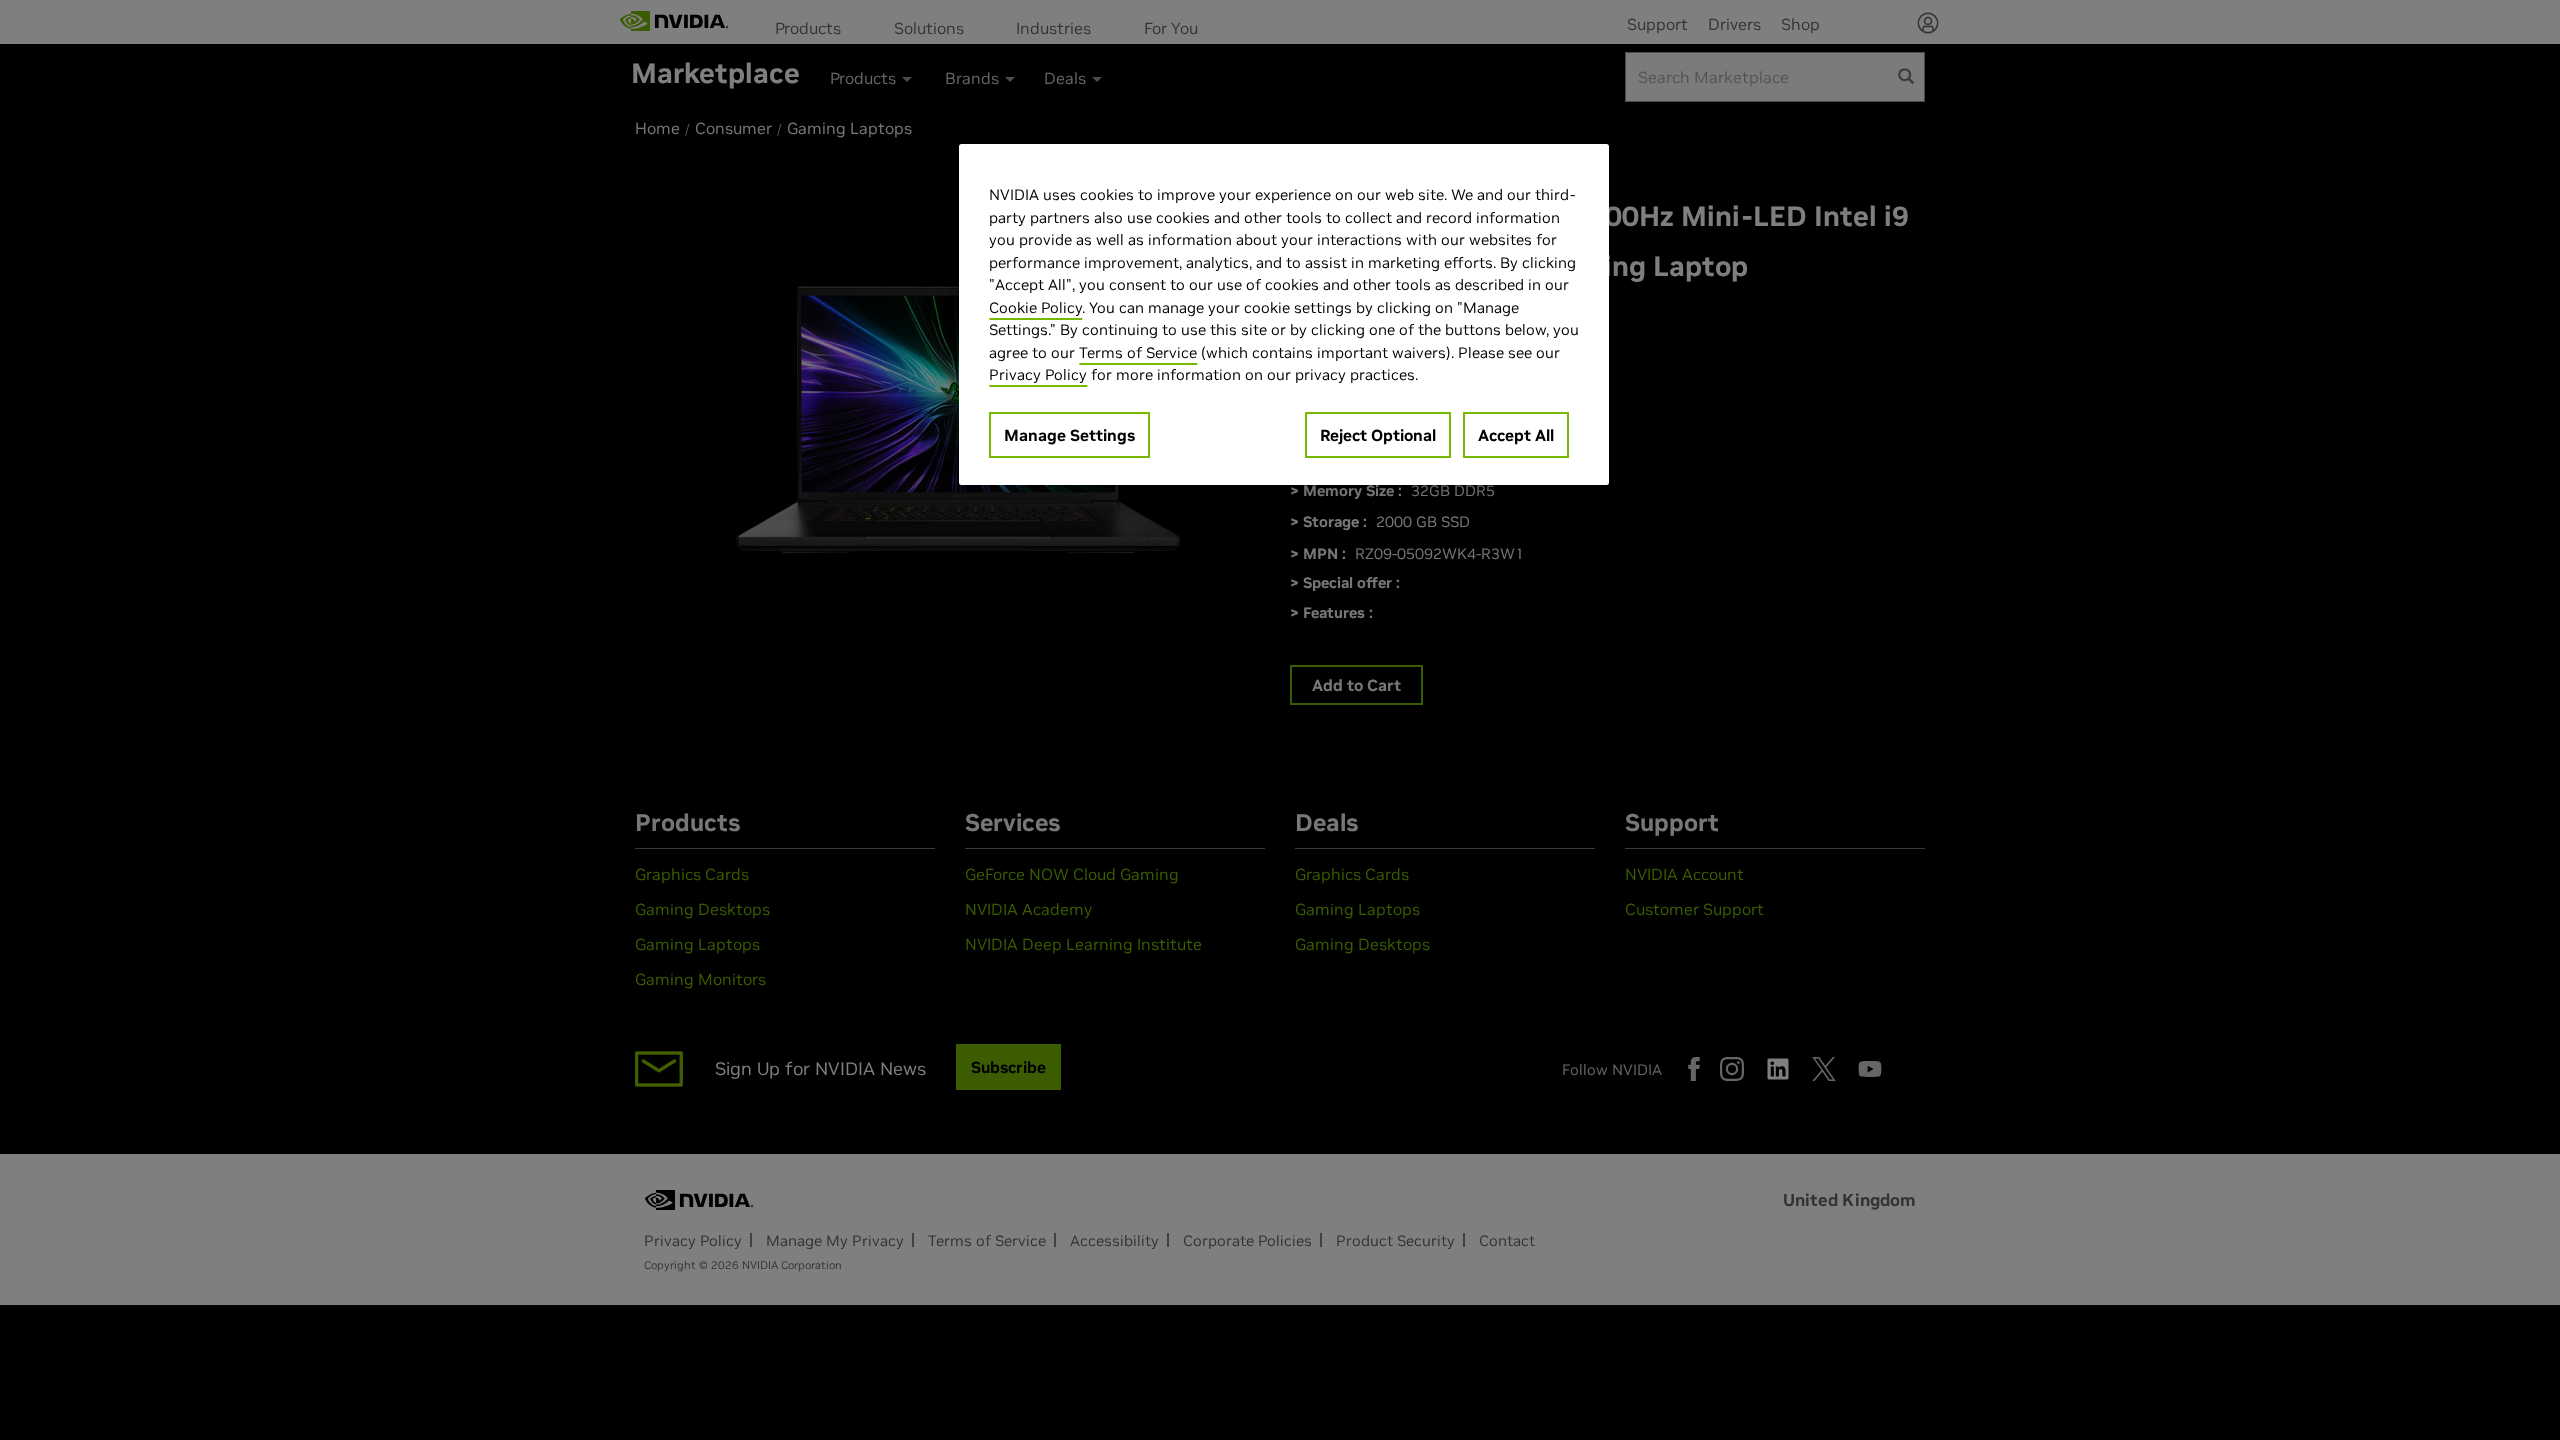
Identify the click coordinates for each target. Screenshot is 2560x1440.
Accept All (1516, 435)
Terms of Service (1138, 352)
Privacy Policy (1038, 374)
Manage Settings (1069, 435)
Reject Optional (1378, 435)
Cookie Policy (1035, 307)
